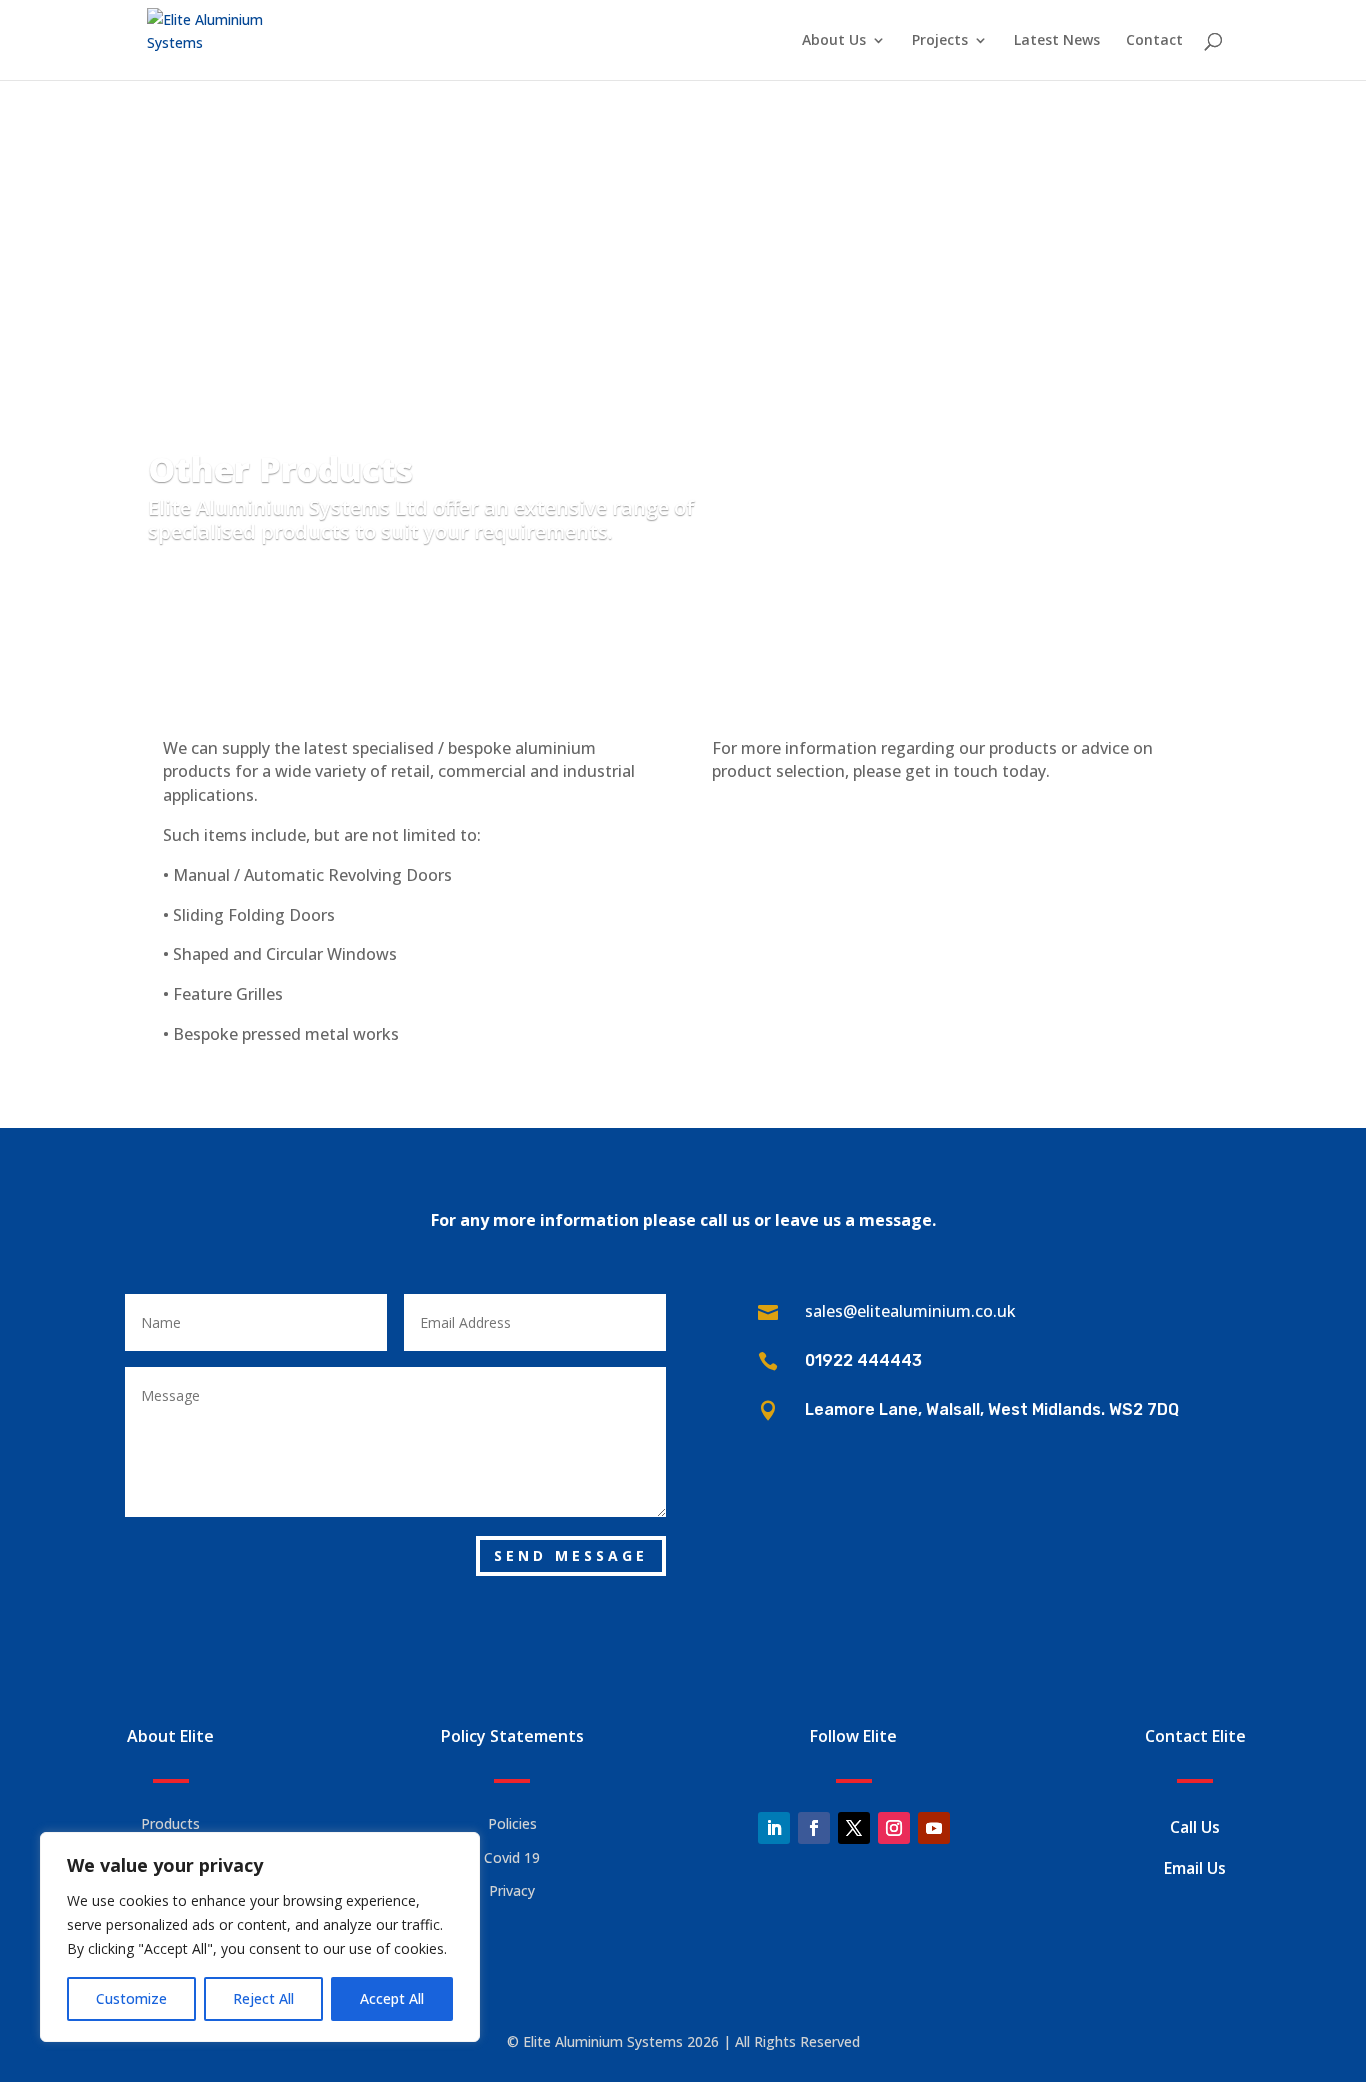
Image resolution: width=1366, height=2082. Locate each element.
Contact (1154, 41)
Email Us (1195, 1868)
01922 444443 (863, 1360)
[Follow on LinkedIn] (774, 1828)
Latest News (1057, 41)
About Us (834, 41)
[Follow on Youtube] (934, 1828)
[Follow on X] (854, 1828)
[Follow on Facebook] (814, 1828)
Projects (940, 41)
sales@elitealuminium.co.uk (910, 1311)
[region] (260, 1937)
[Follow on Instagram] (894, 1828)
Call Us (1195, 1827)
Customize (131, 1998)
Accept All (392, 1998)
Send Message (571, 1555)
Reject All (263, 1998)
